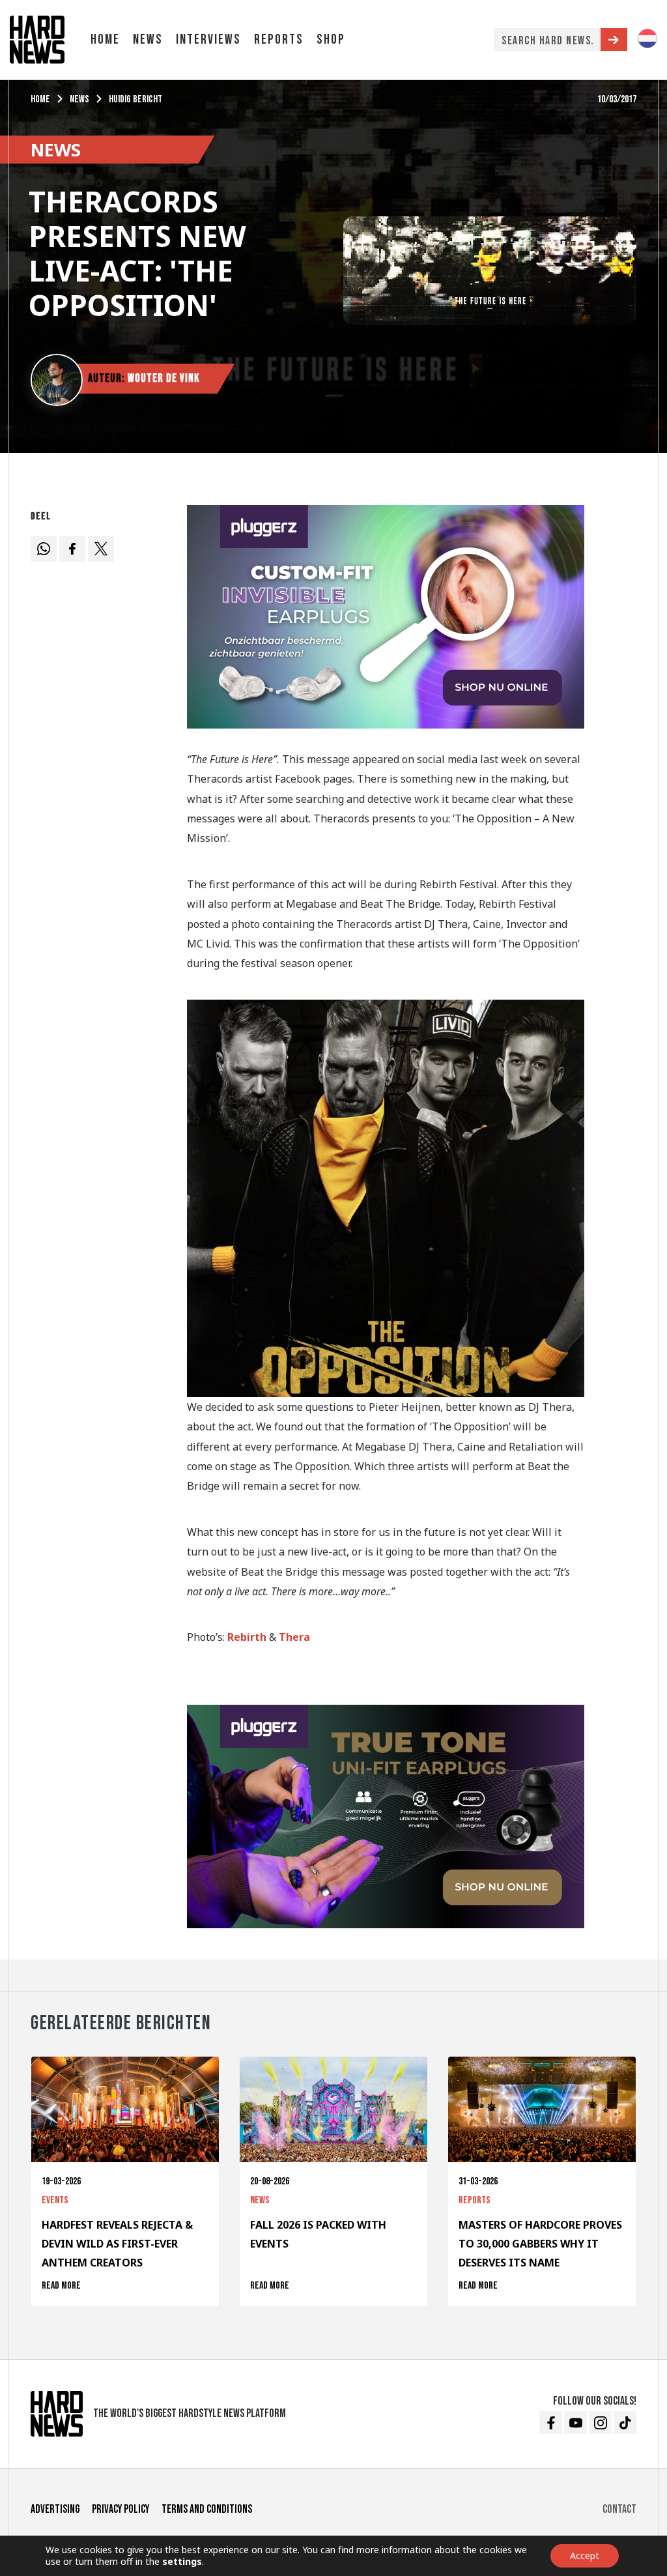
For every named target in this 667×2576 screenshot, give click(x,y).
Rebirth (247, 1637)
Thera (294, 1637)
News (148, 39)
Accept (585, 2555)
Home (105, 39)
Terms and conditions (207, 2509)
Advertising (55, 2509)
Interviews (208, 39)
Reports (279, 39)
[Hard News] (37, 38)
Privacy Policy (121, 2509)
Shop (331, 39)
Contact (619, 2509)
